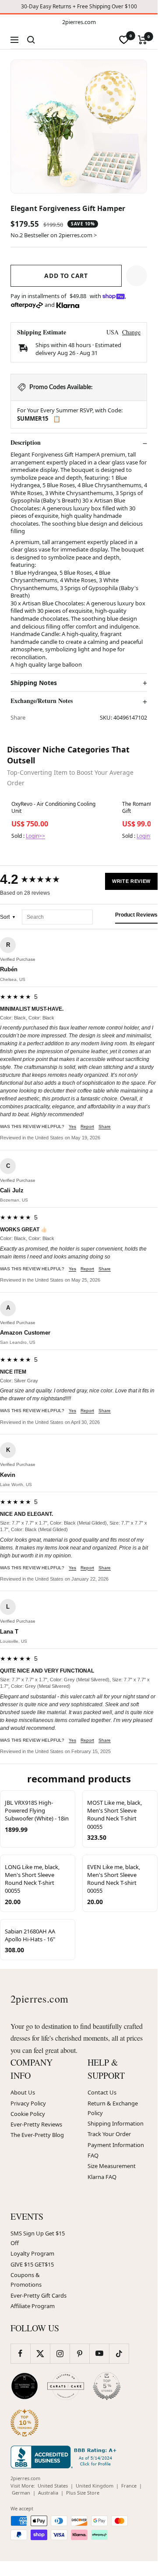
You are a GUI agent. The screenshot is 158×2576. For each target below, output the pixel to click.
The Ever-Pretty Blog (37, 2135)
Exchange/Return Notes (42, 701)
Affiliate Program (33, 2306)
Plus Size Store (83, 2493)
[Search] (31, 40)
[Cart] (142, 40)
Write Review (131, 881)
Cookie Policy (28, 2114)
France (129, 2486)
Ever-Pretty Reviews (36, 2124)
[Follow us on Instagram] (60, 2353)
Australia (48, 2493)
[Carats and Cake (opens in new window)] (66, 2386)
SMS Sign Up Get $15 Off (38, 2238)
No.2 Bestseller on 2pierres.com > (54, 235)
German (21, 2493)
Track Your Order (109, 2134)
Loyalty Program (32, 2253)
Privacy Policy (28, 2103)
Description (26, 443)
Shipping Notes (34, 683)
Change (131, 332)
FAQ (93, 2155)
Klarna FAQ (102, 2177)
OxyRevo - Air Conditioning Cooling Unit (53, 808)
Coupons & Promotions (26, 2280)
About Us (23, 2092)
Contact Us (102, 2092)
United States (53, 2486)
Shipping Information (116, 2123)
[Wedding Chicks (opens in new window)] (25, 2386)
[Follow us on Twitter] (40, 2353)
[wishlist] (124, 40)
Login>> (35, 836)
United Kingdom (95, 2486)
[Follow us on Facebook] (20, 2353)
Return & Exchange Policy (113, 2108)
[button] (137, 276)
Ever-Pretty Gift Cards (39, 2295)
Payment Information (116, 2145)
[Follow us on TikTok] (119, 2353)
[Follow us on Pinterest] (79, 2353)
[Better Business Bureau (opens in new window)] (65, 2457)
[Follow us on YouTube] (99, 2353)
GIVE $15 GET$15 (32, 2264)
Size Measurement (112, 2166)
